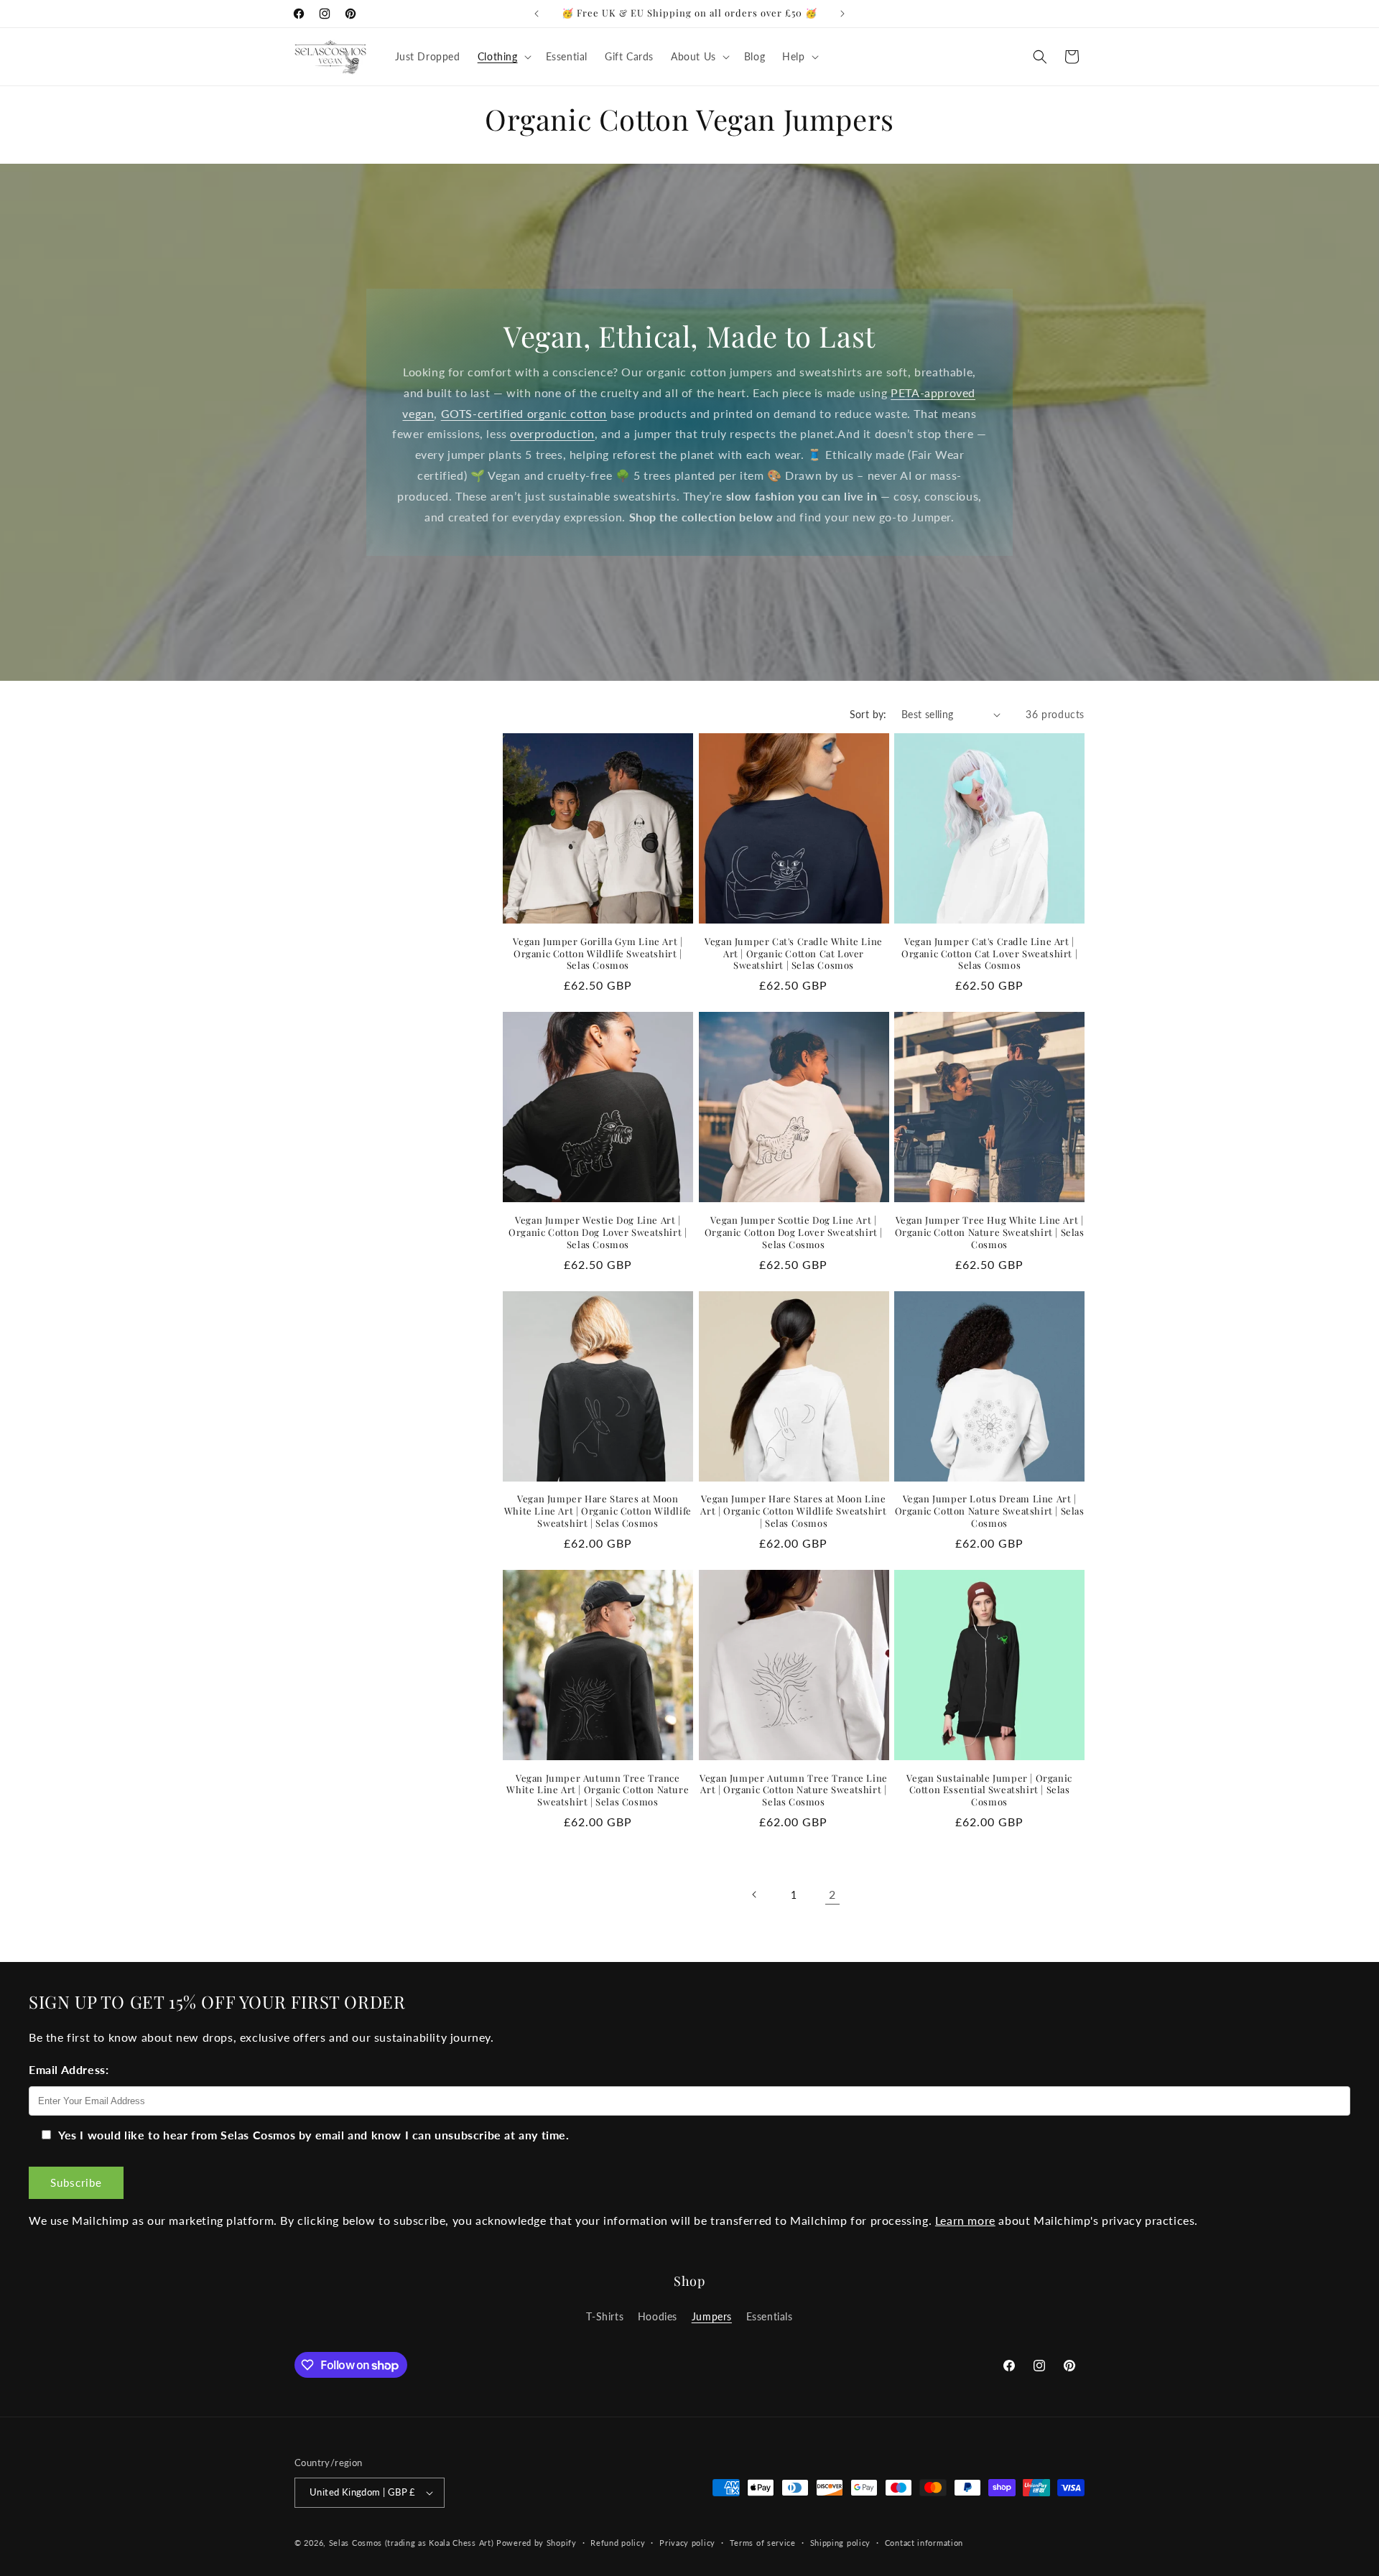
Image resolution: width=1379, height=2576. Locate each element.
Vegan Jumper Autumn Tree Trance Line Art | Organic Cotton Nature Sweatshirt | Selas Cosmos (794, 1790)
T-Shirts (605, 2316)
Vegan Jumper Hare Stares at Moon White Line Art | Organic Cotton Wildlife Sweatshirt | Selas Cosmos (598, 1511)
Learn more (965, 2220)
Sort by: (868, 714)
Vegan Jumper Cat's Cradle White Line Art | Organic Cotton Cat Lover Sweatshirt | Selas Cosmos (794, 954)
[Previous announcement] (537, 14)
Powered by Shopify (537, 2543)
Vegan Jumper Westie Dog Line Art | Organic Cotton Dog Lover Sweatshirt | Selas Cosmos (598, 1232)
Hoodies (658, 2316)
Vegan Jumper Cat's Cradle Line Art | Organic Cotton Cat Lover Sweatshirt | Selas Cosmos (989, 954)
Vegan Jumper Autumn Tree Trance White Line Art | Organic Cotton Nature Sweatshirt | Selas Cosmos (598, 1790)
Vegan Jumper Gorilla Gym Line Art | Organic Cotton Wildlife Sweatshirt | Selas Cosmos (598, 954)
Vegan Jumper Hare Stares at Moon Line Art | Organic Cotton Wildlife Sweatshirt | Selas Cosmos (793, 1511)
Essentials (770, 2316)
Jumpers (712, 2316)
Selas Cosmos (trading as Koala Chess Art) (412, 2543)
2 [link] (832, 1894)
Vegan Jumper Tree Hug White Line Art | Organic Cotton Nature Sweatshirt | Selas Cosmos (990, 1232)
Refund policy (618, 2543)
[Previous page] (755, 1894)
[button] (503, 57)
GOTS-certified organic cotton (524, 413)
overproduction (552, 433)
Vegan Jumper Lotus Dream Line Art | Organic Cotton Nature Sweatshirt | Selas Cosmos (990, 1511)
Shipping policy (841, 2543)
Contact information (924, 2543)
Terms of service (763, 2543)
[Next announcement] (842, 14)
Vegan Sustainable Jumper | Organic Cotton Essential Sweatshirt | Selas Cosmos (989, 1790)
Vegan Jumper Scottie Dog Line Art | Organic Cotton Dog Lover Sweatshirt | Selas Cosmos (794, 1232)
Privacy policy (687, 2543)
